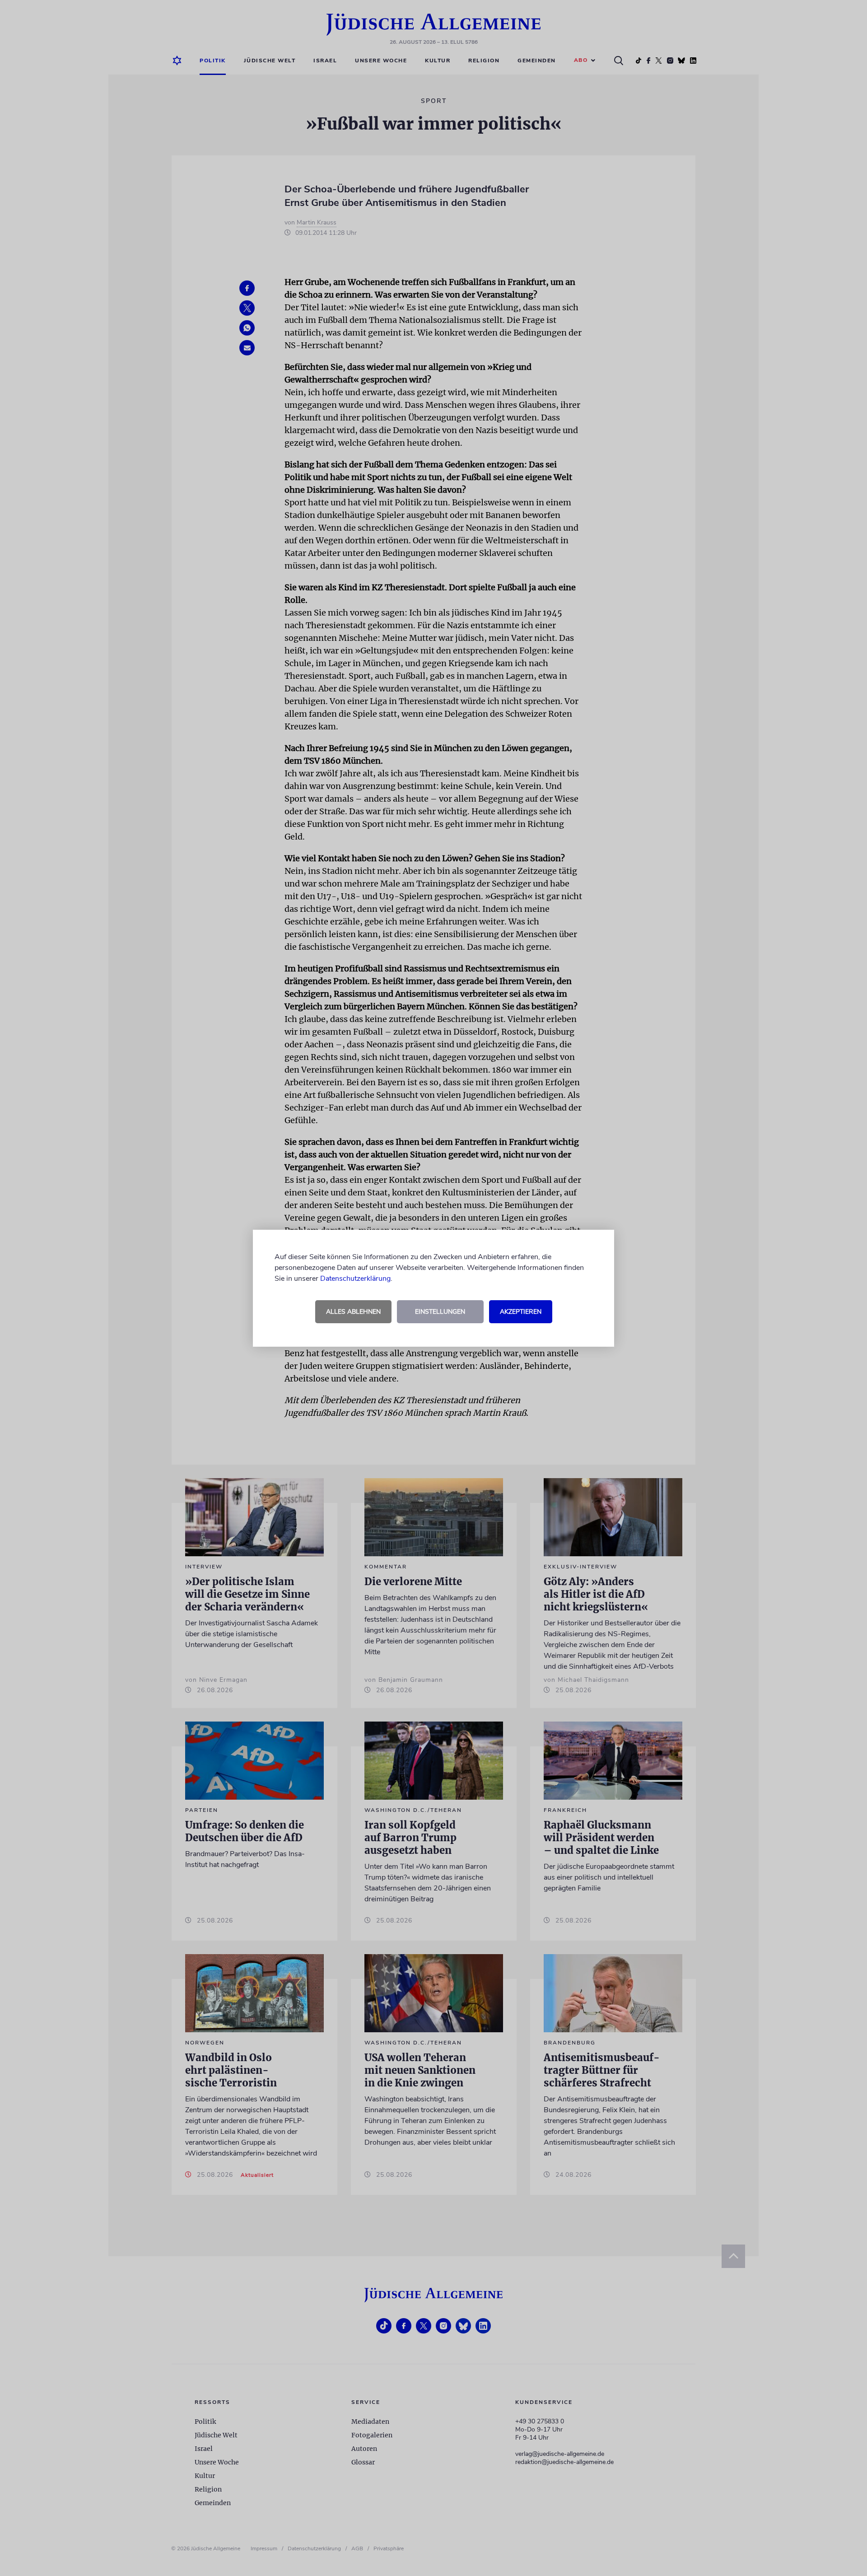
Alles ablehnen (353, 1312)
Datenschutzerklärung (355, 1279)
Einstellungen (440, 1312)
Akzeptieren (521, 1312)
